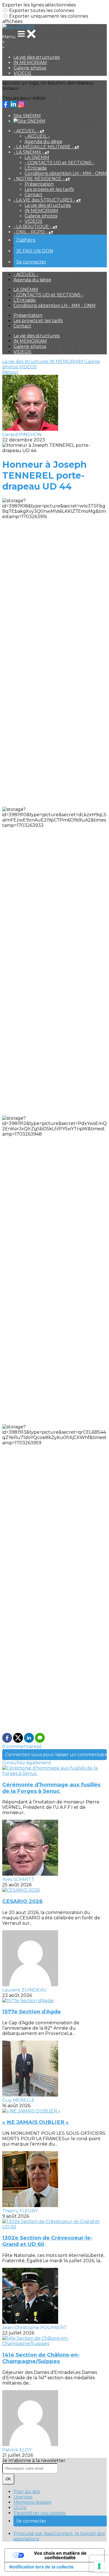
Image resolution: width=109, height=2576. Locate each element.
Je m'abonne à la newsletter (34, 2461)
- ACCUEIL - (37, 136)
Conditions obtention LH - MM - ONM (66, 173)
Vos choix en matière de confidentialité (60, 2555)
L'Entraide (36, 168)
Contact (34, 195)
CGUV (20, 2508)
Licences (23, 2497)
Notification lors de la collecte (42, 2567)
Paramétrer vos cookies (39, 2513)
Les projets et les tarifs (49, 189)
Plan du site (27, 2492)
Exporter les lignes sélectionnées (39, 5)
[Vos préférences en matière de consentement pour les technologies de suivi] (99, 2566)
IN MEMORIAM (30, 63)
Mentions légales (32, 2502)
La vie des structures (36, 57)
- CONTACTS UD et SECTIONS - (60, 163)
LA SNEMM (37, 157)
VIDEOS (22, 73)
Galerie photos (30, 68)
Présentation (39, 184)
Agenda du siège (43, 141)
